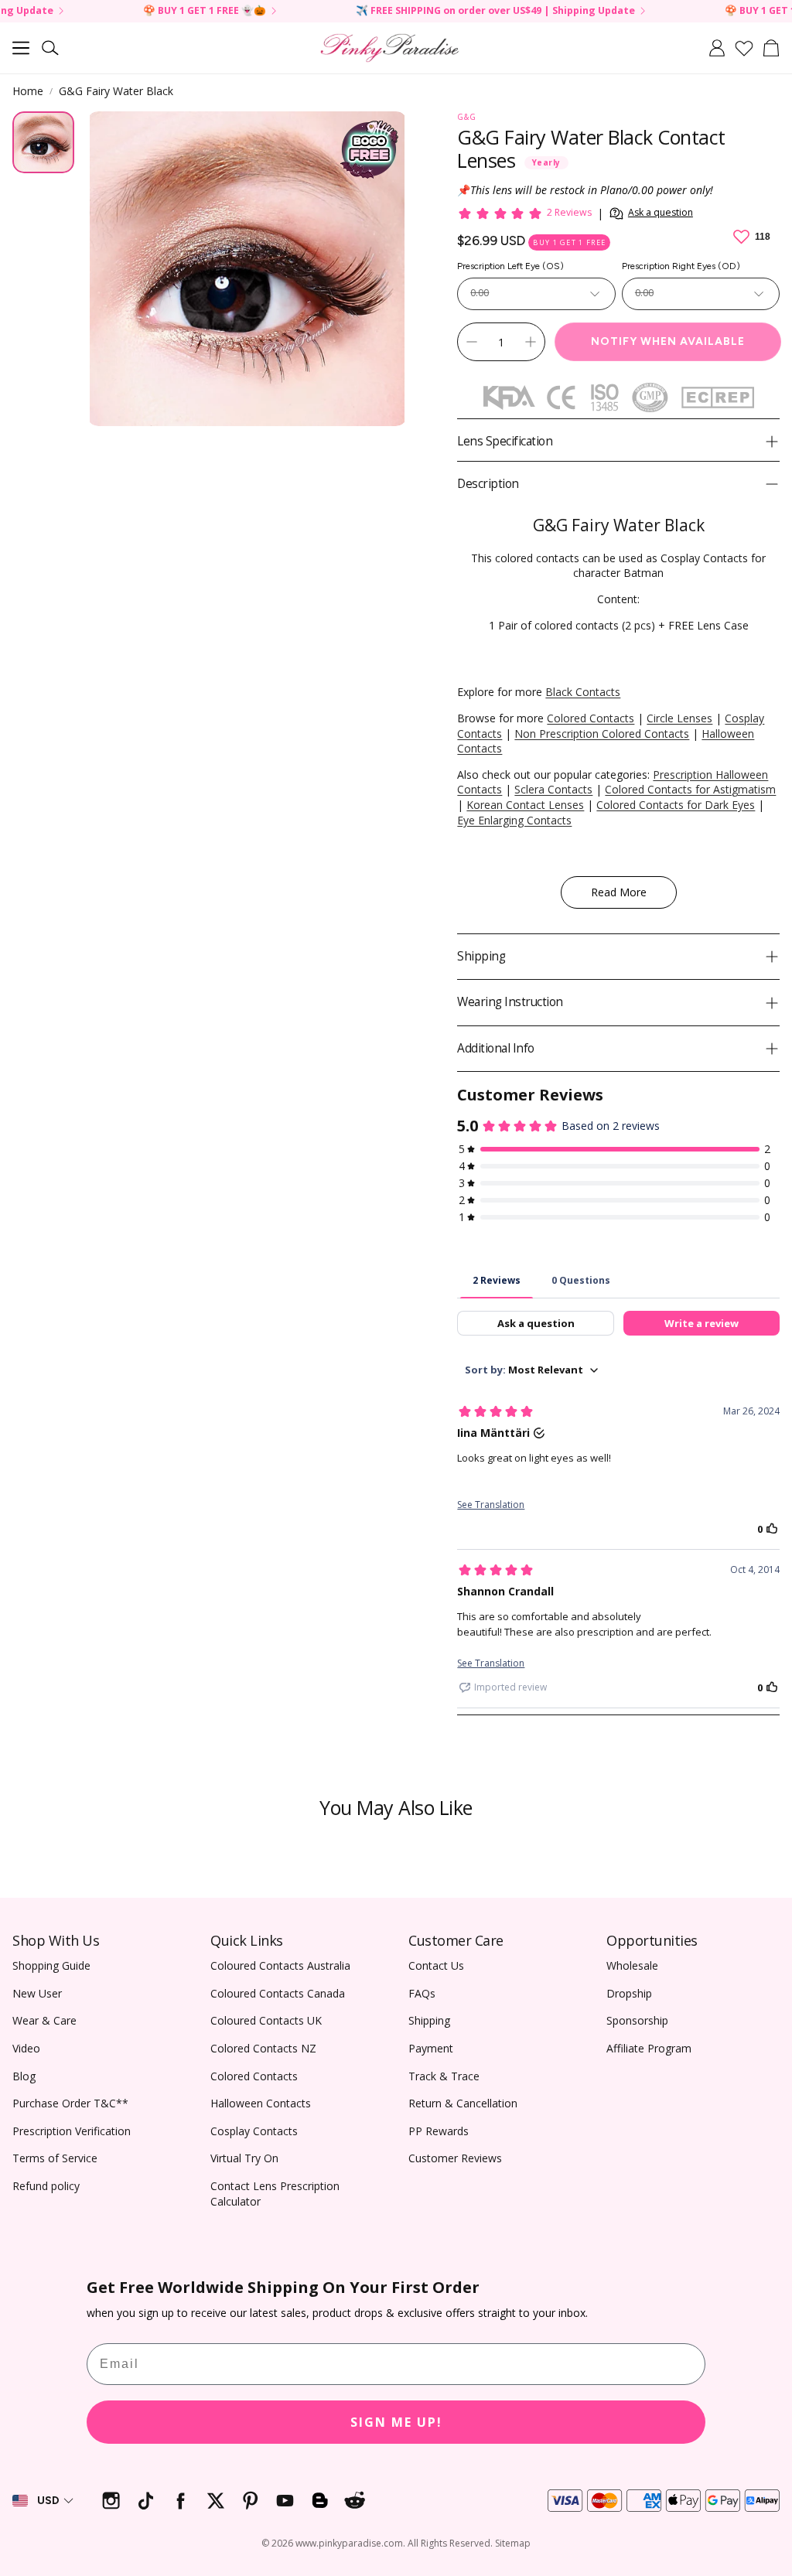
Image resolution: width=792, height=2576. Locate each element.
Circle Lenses (679, 718)
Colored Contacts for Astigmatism (690, 789)
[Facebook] (181, 2501)
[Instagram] (111, 2501)
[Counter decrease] (472, 342)
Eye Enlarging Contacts (514, 820)
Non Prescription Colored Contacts (602, 734)
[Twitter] (215, 2501)
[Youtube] (285, 2501)
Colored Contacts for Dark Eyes (676, 805)
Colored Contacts (591, 718)
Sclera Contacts (553, 789)
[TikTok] (146, 2501)
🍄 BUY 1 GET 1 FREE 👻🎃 (133, 11)
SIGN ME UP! (396, 2422)
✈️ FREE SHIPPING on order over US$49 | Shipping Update (423, 11)
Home (28, 91)
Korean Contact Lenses (525, 805)
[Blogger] (320, 2501)
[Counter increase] (531, 342)
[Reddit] (355, 2501)
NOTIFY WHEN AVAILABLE (668, 341)
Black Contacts (583, 692)
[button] (21, 48)
